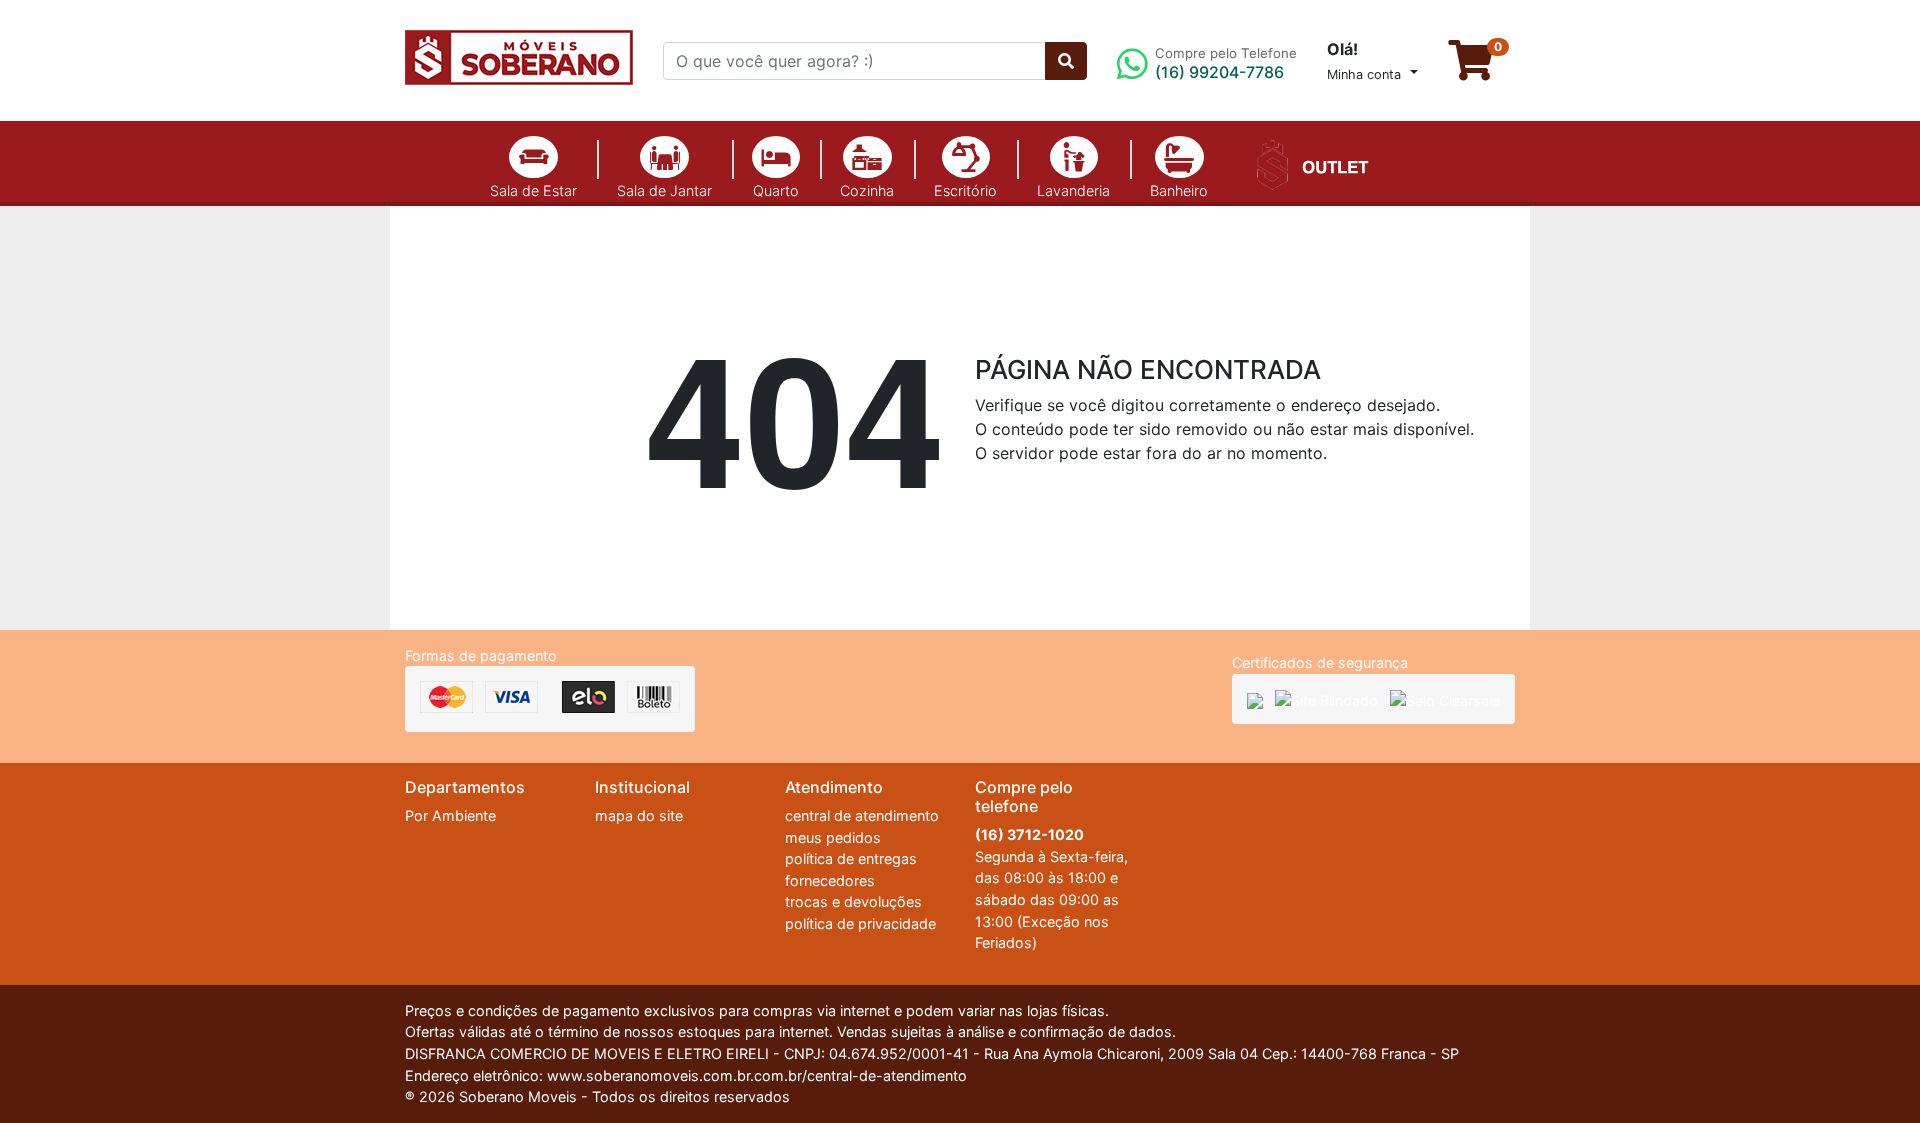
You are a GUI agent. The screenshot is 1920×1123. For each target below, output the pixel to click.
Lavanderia (1073, 190)
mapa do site (639, 815)
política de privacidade (860, 923)
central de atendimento (862, 815)
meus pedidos (833, 837)
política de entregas (851, 858)
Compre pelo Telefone (1226, 63)
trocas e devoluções (853, 901)
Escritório (965, 190)
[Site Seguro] (1255, 699)
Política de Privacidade (1272, 1055)
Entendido (1473, 1058)
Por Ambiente (450, 815)
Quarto (776, 190)
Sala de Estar (533, 190)
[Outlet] (1309, 163)
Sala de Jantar (664, 190)
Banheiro (1179, 190)
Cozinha (867, 190)
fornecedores (830, 880)
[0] (1481, 69)
